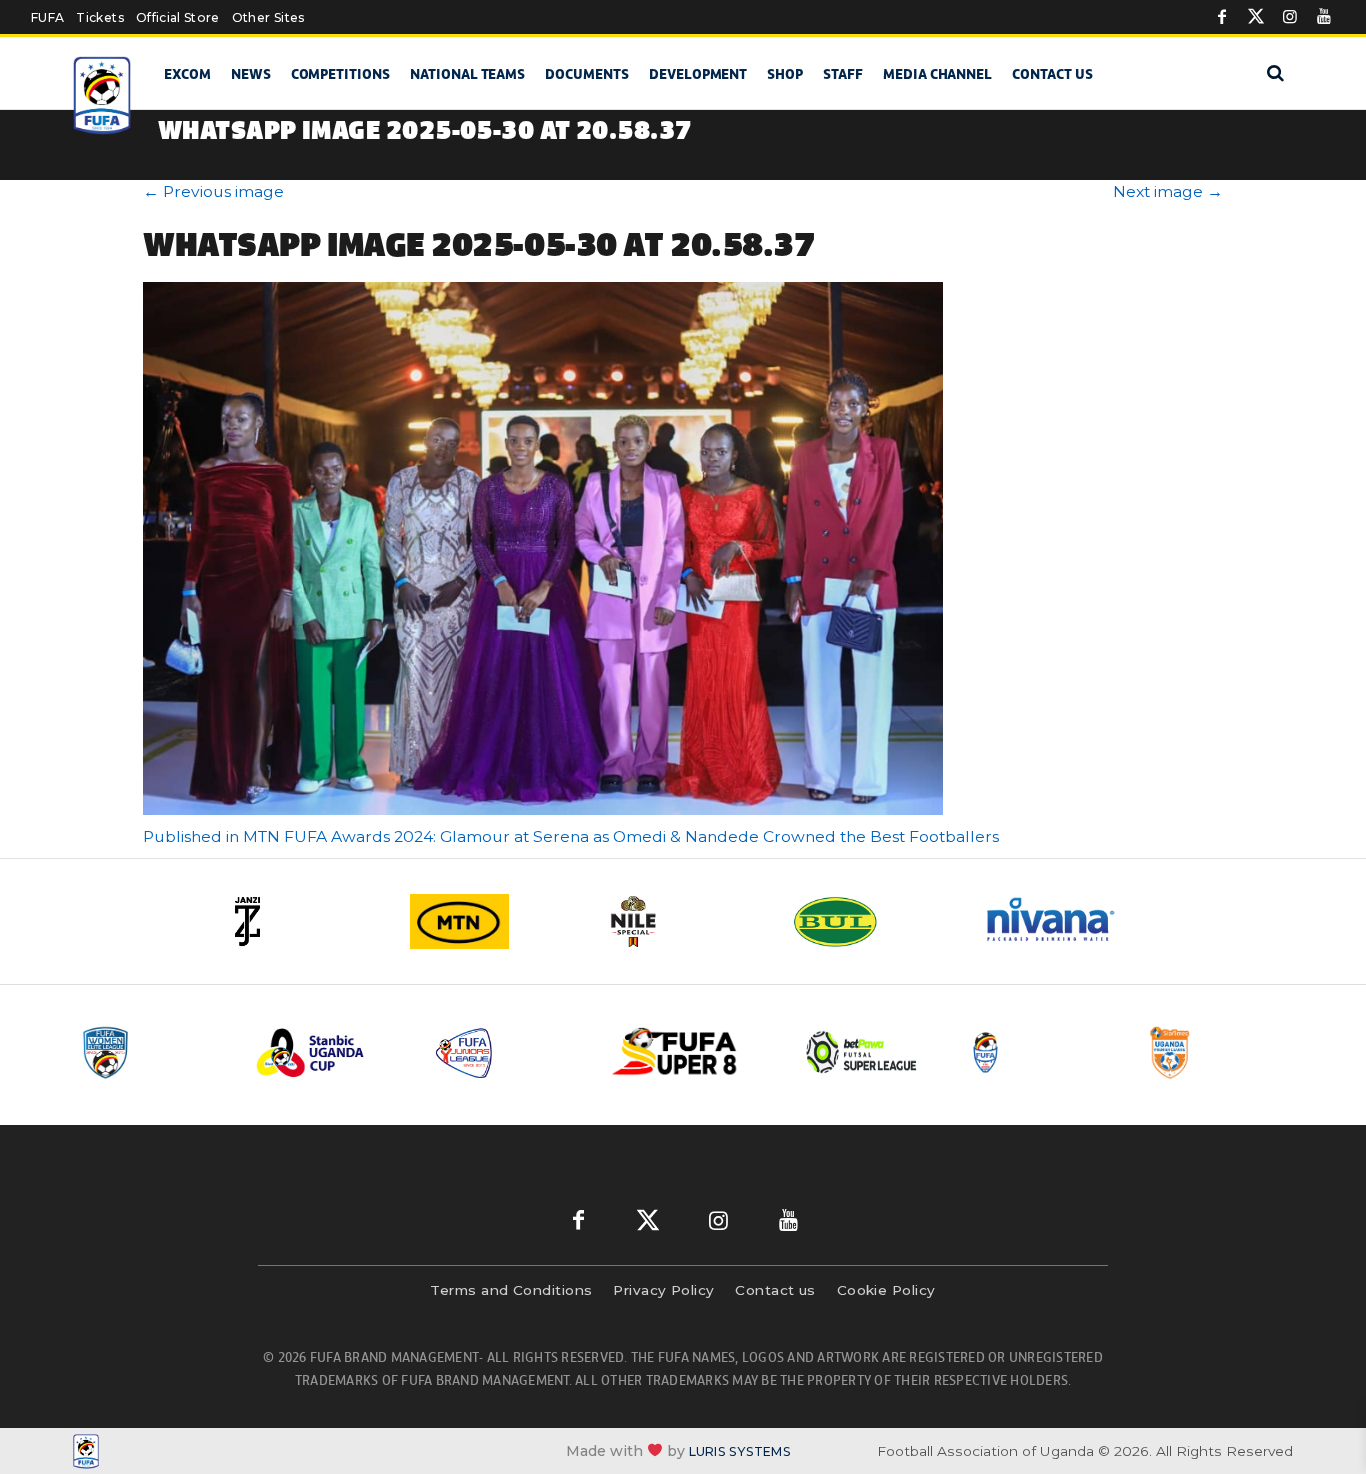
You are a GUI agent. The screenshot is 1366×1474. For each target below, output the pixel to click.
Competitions (340, 74)
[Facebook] (1222, 17)
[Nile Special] (683, 921)
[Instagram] (1290, 17)
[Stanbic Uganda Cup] (330, 1052)
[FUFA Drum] (1042, 1052)
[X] (1256, 17)
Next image (1168, 191)
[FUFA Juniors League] (508, 1052)
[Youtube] (1324, 17)
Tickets (99, 17)
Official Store (178, 17)
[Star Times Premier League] (1220, 1052)
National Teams (467, 74)
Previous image (213, 191)
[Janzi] (303, 921)
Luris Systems (740, 1451)
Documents (587, 74)
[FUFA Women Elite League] (152, 1052)
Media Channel (937, 74)
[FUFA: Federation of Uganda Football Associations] (105, 95)
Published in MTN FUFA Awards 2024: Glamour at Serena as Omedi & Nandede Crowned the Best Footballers (571, 836)
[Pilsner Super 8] (686, 1052)
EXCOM (187, 74)
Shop (785, 74)
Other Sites (268, 17)
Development (698, 74)
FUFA (47, 17)
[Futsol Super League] (864, 1052)
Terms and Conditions (511, 1290)
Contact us (1052, 74)
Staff (843, 74)
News (251, 74)
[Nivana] (1063, 921)
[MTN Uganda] (493, 921)
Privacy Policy (663, 1290)
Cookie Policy (886, 1290)
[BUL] (873, 921)
